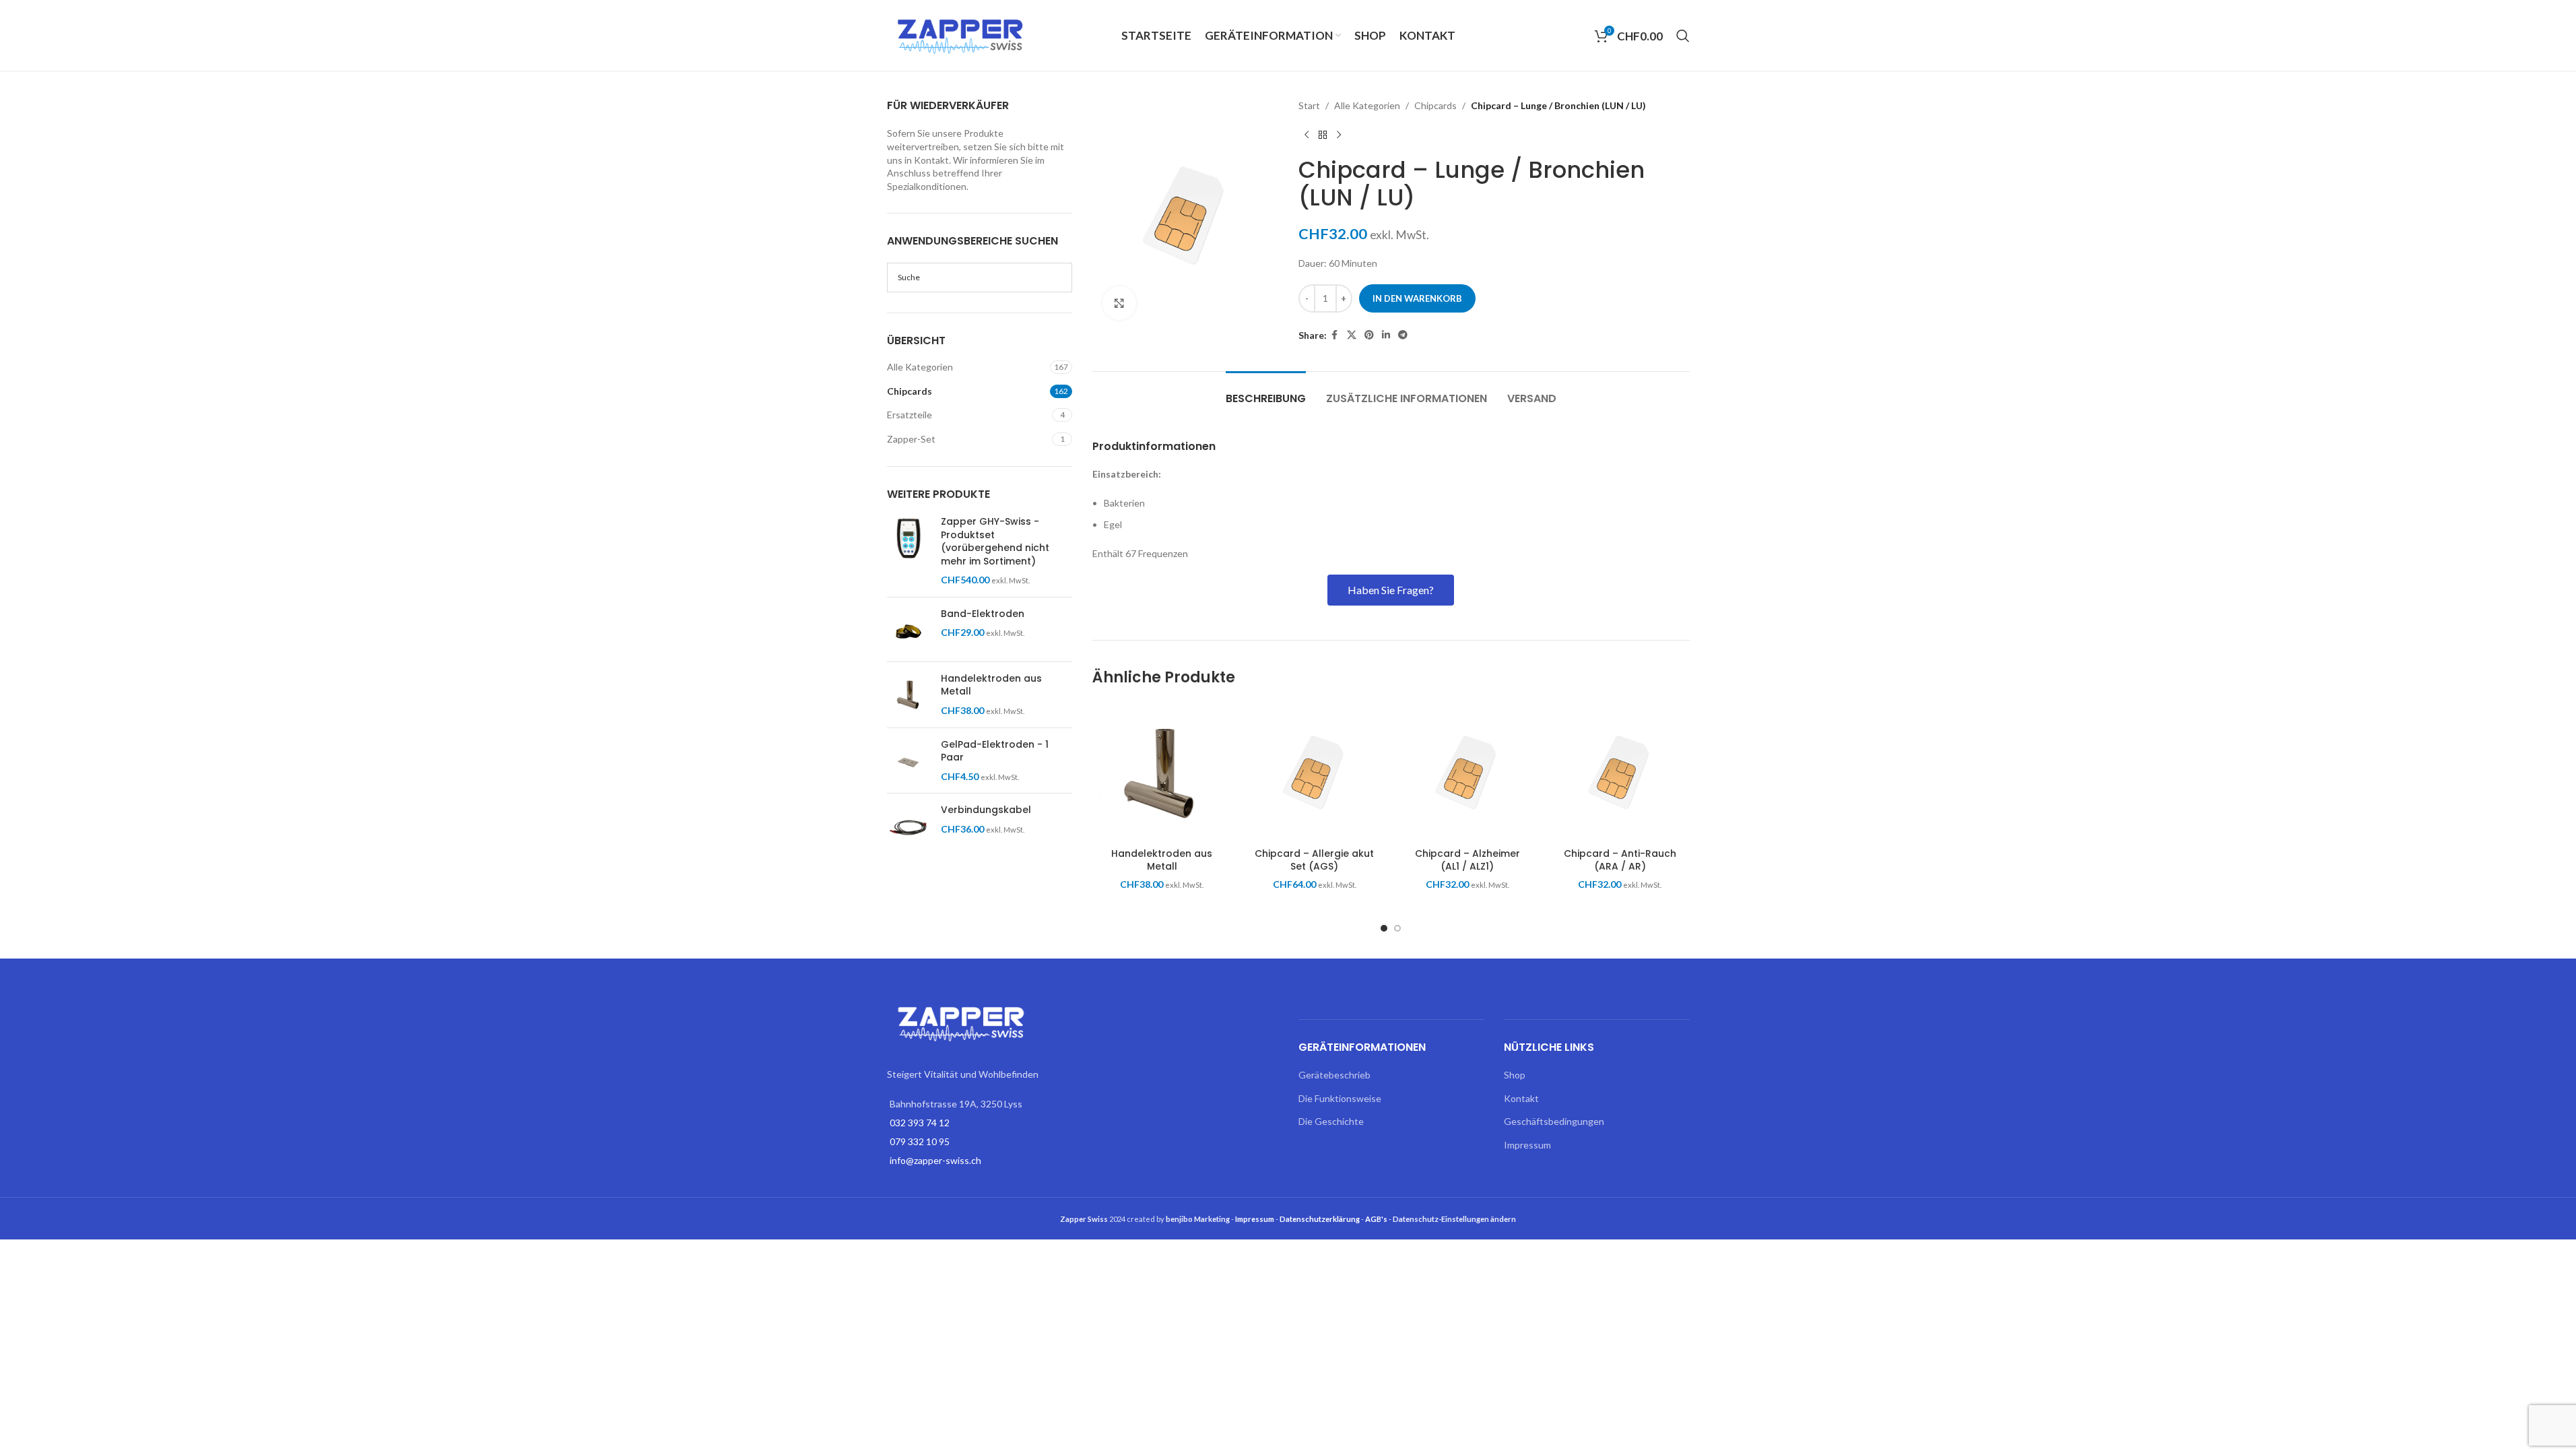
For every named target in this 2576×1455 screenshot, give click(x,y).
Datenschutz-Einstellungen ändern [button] (1454, 1219)
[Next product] (1339, 135)
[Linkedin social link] (1386, 335)
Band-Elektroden (983, 614)
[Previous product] (1307, 135)
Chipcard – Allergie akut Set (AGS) (1314, 860)
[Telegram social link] (1403, 335)
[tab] (1266, 392)
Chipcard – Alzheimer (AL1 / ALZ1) (1467, 860)
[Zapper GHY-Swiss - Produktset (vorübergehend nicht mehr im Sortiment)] (909, 551)
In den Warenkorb (1417, 298)
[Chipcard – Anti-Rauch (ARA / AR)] (1620, 772)
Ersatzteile (910, 415)
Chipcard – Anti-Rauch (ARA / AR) (1620, 860)
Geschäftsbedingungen (1554, 1121)
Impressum (1527, 1145)
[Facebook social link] (1335, 335)
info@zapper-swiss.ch (935, 1160)
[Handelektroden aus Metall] (909, 695)
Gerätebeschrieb (1334, 1075)
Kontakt (1521, 1098)
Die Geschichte (1331, 1121)
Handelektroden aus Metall (991, 685)
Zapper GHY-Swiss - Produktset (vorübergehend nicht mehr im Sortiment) (995, 542)
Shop (1515, 1075)
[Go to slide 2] (1397, 928)
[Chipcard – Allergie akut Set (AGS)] (1315, 772)
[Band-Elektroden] (909, 629)
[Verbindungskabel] (909, 826)
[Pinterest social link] (1369, 335)
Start (1309, 105)
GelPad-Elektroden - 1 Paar (995, 751)
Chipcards (910, 391)
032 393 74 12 (920, 1123)
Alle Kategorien (920, 367)
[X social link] (1352, 335)
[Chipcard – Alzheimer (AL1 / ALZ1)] (1467, 772)
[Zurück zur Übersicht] (1323, 135)
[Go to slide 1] (1384, 928)
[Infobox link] (1391, 447)
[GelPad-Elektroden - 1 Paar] (909, 761)
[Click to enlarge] (1119, 303)
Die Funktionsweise (1340, 1098)
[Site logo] (961, 34)
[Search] (1683, 36)
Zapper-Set (911, 439)
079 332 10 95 (920, 1141)
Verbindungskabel (986, 810)
